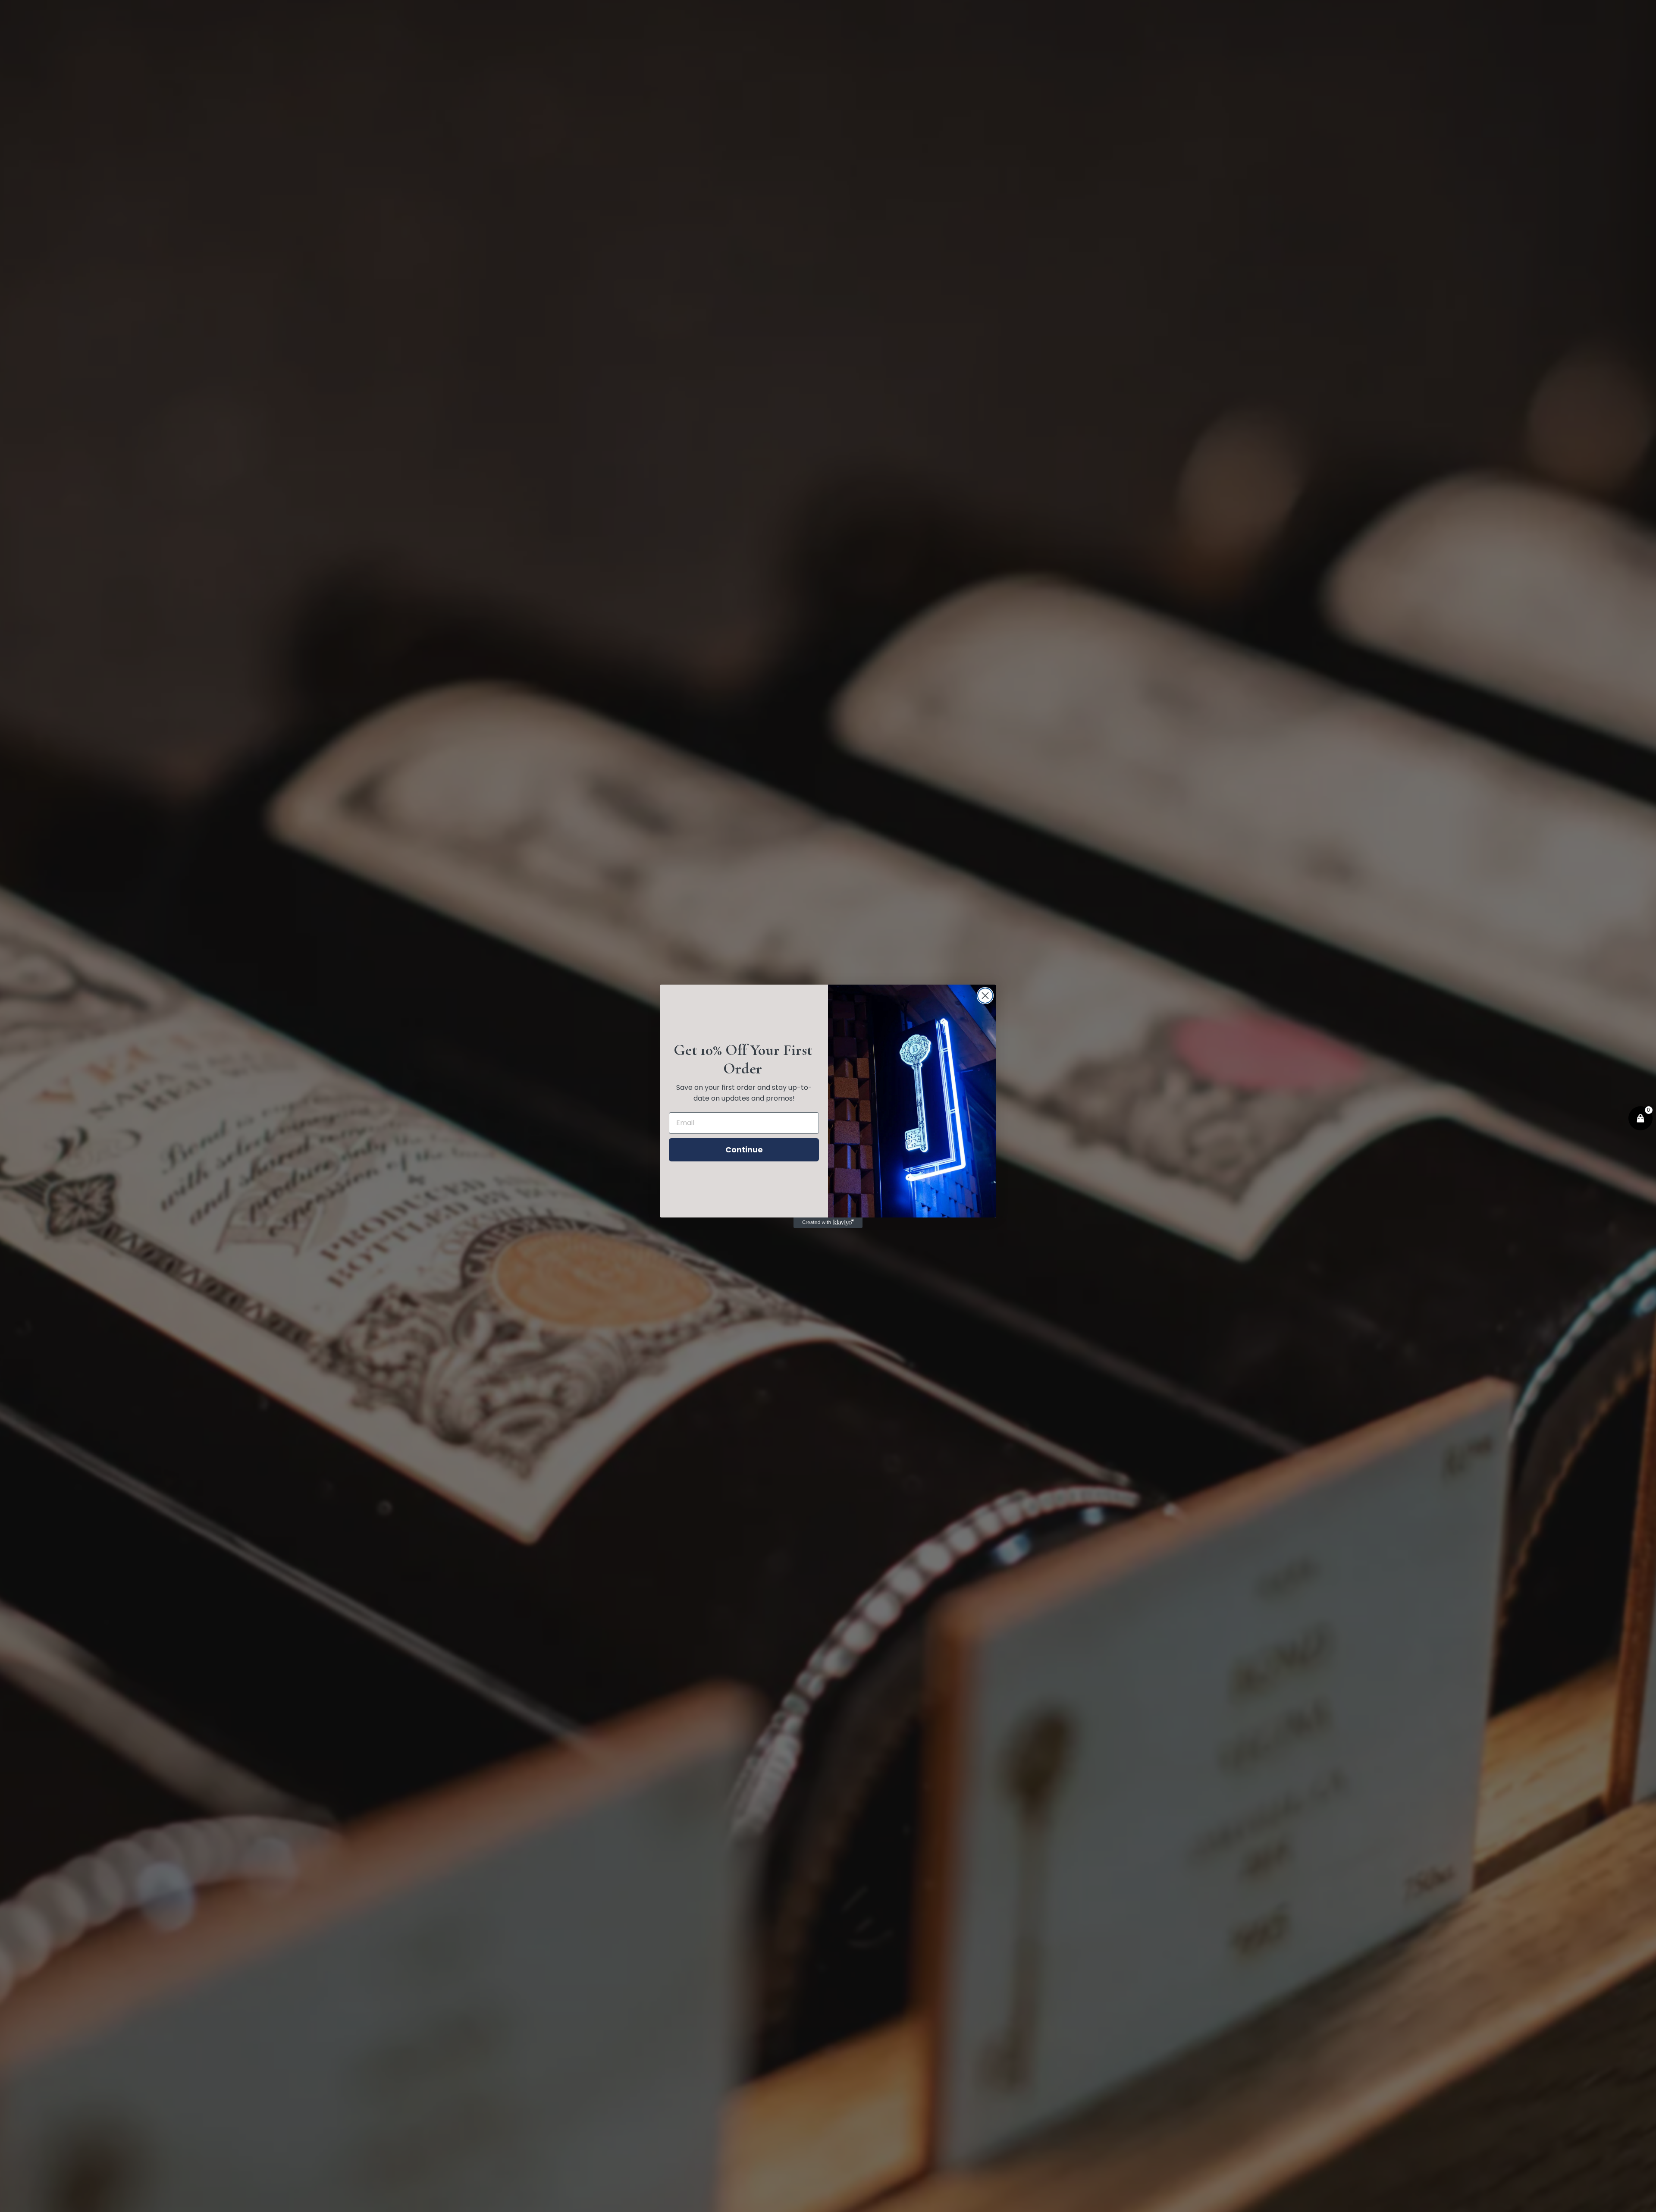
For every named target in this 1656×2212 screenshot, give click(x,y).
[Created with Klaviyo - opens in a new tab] (828, 1223)
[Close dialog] (985, 996)
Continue (744, 1150)
